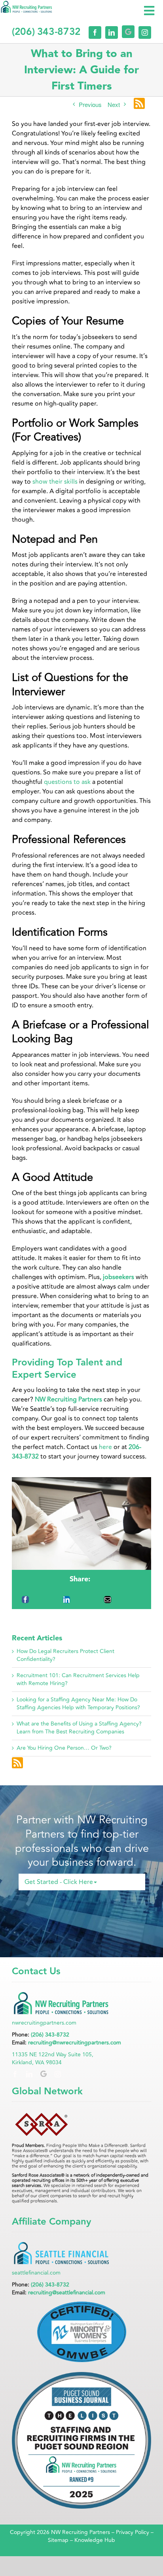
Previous (90, 104)
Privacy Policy (133, 2532)
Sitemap (58, 2540)
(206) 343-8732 (50, 2035)
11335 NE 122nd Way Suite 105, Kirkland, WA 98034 (53, 2058)
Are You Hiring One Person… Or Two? (64, 1748)
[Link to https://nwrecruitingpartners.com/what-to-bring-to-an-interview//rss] (139, 104)
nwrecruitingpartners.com (44, 2023)
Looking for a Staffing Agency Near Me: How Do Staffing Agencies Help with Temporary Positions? (78, 1704)
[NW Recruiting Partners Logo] (27, 7)
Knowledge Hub (95, 2540)
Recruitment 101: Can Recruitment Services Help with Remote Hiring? (78, 1679)
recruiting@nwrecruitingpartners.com (75, 2043)
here (105, 1447)
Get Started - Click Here (59, 1882)
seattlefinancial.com (36, 2273)
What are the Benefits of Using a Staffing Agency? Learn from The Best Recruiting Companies (79, 1728)
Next (114, 104)
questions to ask (66, 782)
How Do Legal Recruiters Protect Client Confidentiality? (65, 1655)
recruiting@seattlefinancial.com (67, 2293)
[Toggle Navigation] (149, 11)
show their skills (54, 482)
